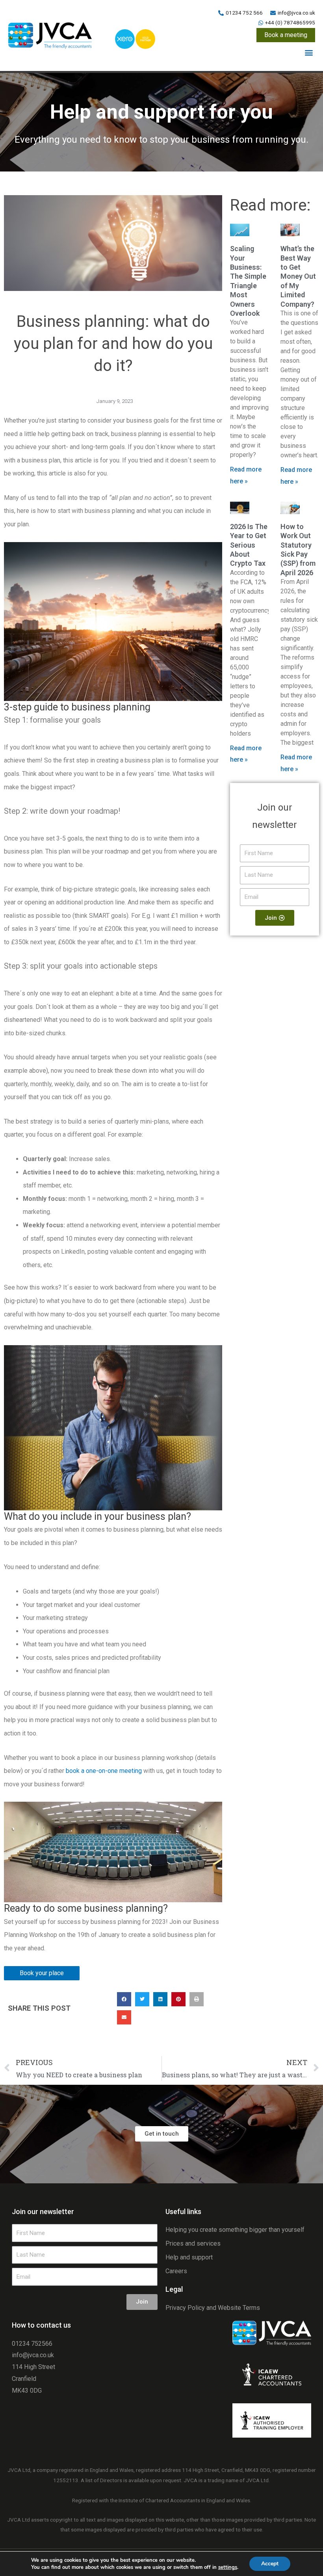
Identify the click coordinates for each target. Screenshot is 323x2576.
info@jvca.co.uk (33, 2355)
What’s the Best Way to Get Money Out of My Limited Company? (298, 276)
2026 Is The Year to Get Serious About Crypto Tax (249, 545)
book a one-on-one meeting (104, 1771)
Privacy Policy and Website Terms (213, 2307)
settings (228, 2567)
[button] (309, 53)
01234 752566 (32, 2343)
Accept (270, 2564)
